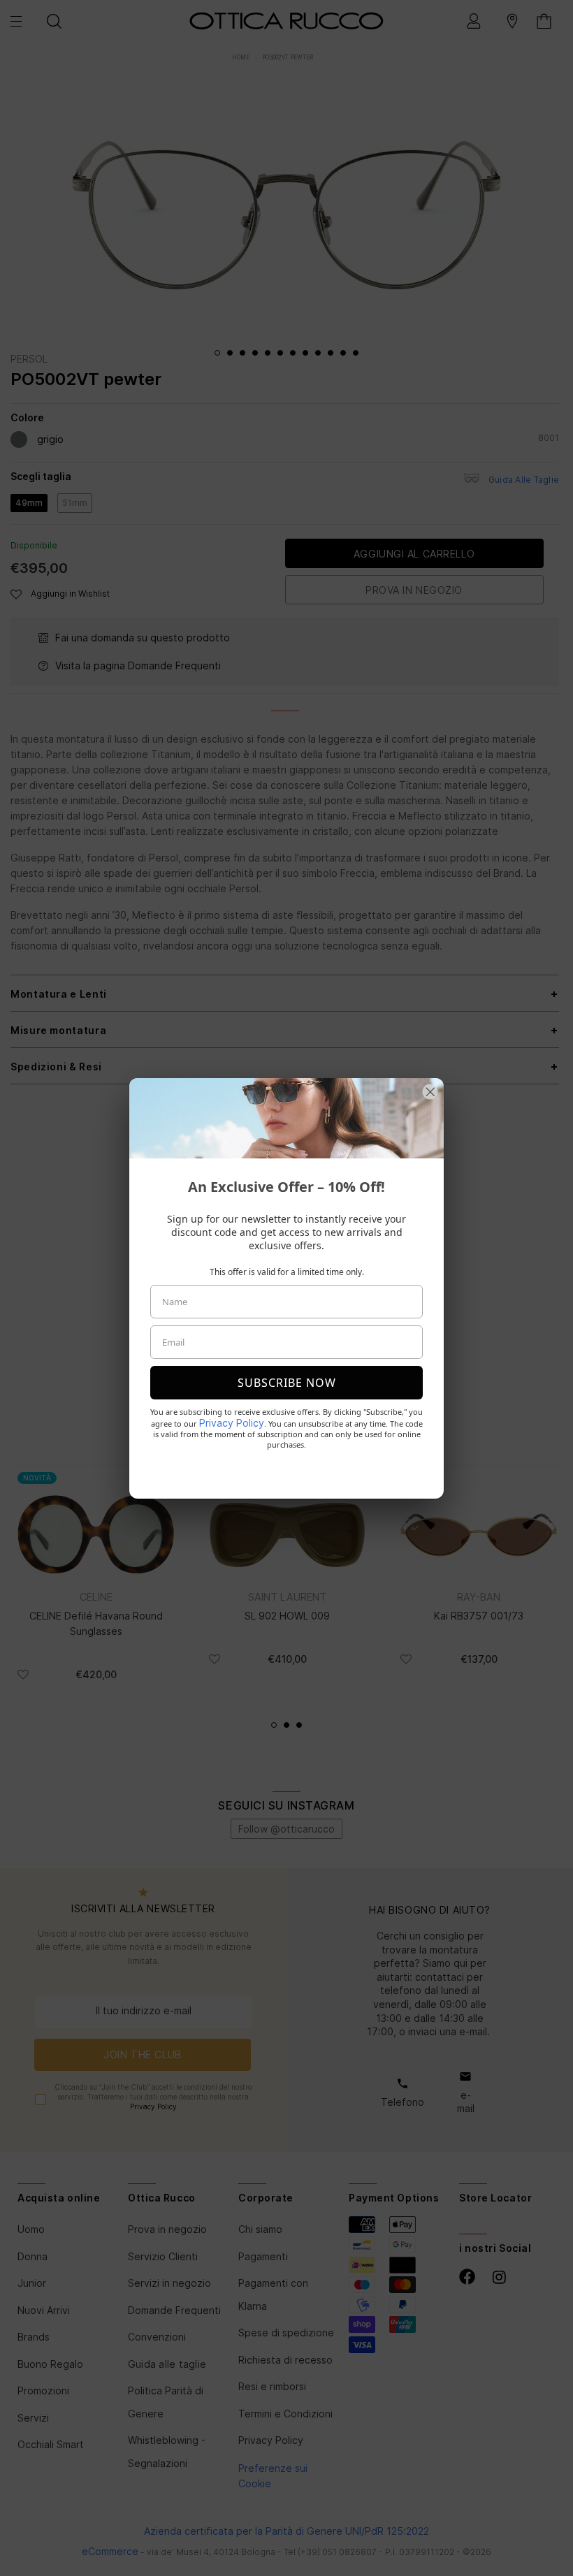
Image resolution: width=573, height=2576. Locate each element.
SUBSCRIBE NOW (287, 1383)
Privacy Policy (232, 1423)
